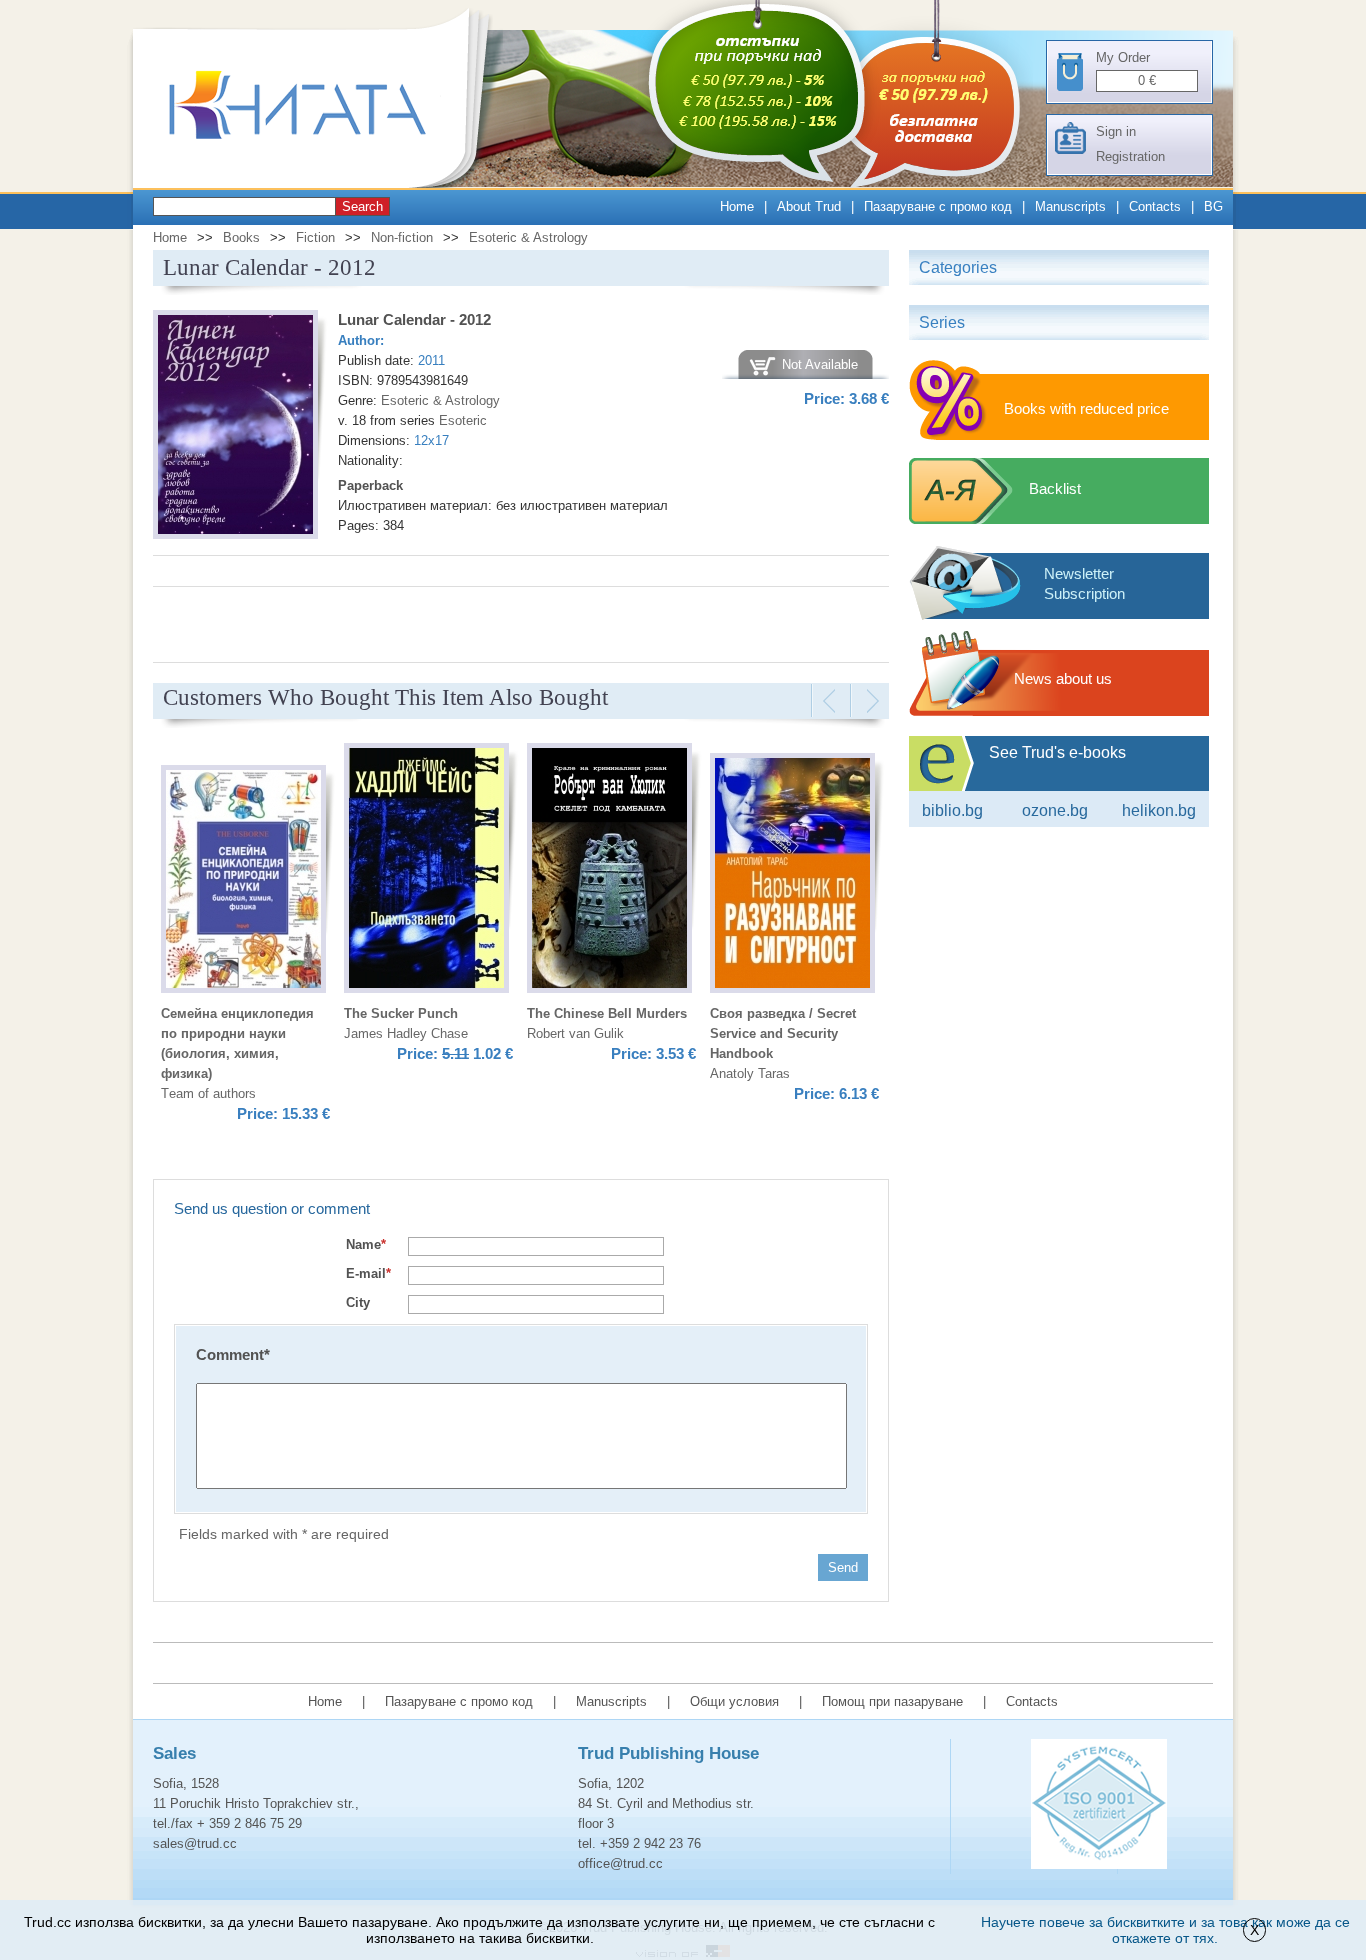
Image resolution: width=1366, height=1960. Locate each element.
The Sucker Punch (401, 1013)
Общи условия (734, 1701)
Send (843, 1567)
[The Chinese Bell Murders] (609, 871)
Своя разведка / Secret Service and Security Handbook (783, 1033)
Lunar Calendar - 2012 (414, 319)
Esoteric (463, 420)
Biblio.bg (952, 810)
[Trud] (318, 183)
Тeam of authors (208, 1093)
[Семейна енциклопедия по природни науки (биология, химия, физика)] (243, 882)
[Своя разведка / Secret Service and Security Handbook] (792, 876)
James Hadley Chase (406, 1033)
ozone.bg (1055, 810)
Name (366, 1244)
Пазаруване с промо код (938, 206)
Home (737, 206)
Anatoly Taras (750, 1073)
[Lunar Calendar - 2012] (235, 427)
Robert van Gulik (575, 1033)
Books (241, 237)
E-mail (368, 1273)
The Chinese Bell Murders (607, 1013)
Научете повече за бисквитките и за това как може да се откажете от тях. (1165, 1930)
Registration (1130, 156)
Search (362, 206)
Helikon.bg (1159, 810)
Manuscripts (1070, 206)
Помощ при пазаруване (892, 1701)
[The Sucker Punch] (426, 871)
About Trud (809, 206)
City (358, 1302)
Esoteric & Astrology (528, 237)
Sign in (1116, 131)
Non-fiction (402, 237)
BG (1213, 206)
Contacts (1155, 206)
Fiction (315, 237)
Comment (233, 1354)
